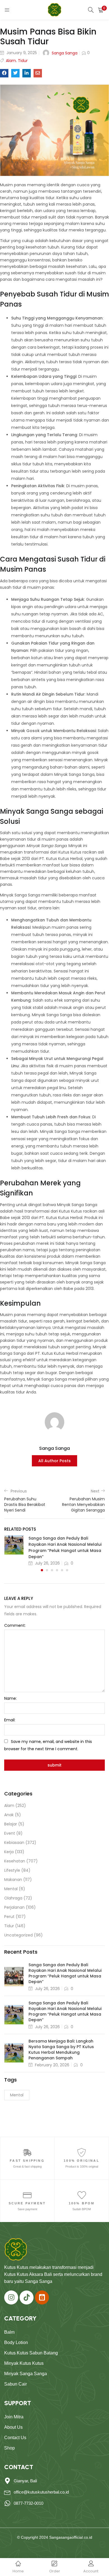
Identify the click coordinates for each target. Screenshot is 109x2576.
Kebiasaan (14, 1843)
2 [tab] (47, 1570)
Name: (10, 1698)
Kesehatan (15, 1861)
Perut (9, 1917)
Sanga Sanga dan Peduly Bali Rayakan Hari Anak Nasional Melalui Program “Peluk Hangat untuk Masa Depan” (65, 1973)
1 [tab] (42, 1570)
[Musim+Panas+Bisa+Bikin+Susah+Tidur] (15, 73)
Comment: (15, 1625)
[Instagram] (11, 2297)
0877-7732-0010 (29, 2503)
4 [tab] (57, 1570)
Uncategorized (18, 1935)
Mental (11, 1889)
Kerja (9, 1852)
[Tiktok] (27, 2297)
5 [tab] (62, 1570)
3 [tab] (52, 1570)
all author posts (54, 1461)
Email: (10, 1720)
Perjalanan (14, 1907)
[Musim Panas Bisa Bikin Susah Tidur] (4, 73)
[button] (101, 10)
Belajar (11, 1824)
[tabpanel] (54, 1551)
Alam (11, 61)
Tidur (23, 61)
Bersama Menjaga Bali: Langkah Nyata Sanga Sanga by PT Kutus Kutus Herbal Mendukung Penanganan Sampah (61, 2050)
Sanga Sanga (65, 53)
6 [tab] (67, 1570)
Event (10, 1833)
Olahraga (13, 1898)
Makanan (13, 1880)
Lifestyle (12, 1870)
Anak (9, 1815)
